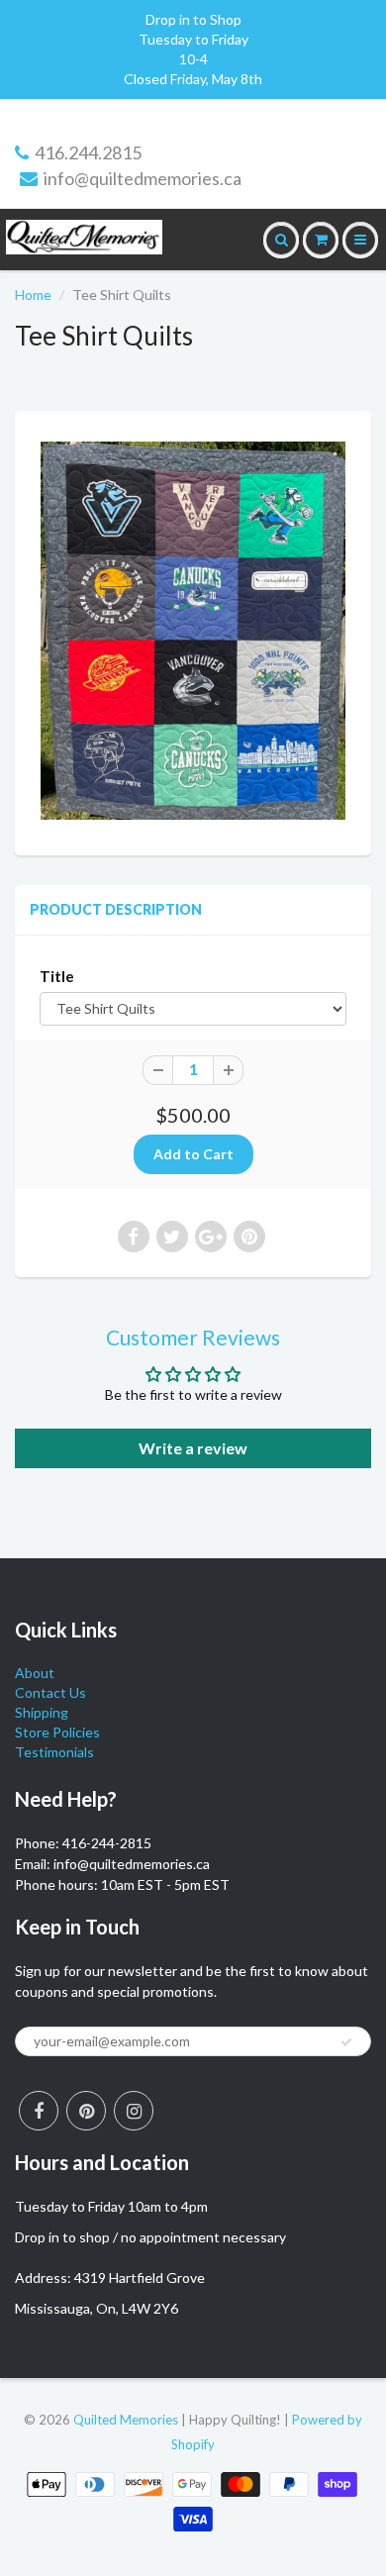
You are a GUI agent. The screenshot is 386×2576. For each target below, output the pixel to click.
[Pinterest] (86, 2111)
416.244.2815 (88, 152)
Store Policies (57, 1732)
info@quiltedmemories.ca (143, 178)
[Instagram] (134, 2111)
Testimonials (54, 1752)
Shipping (42, 1712)
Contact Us (50, 1692)
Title (57, 976)
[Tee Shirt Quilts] (193, 630)
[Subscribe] (346, 2042)
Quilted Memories (126, 2420)
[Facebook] (39, 2111)
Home (33, 295)
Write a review (193, 1448)
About (35, 1673)
